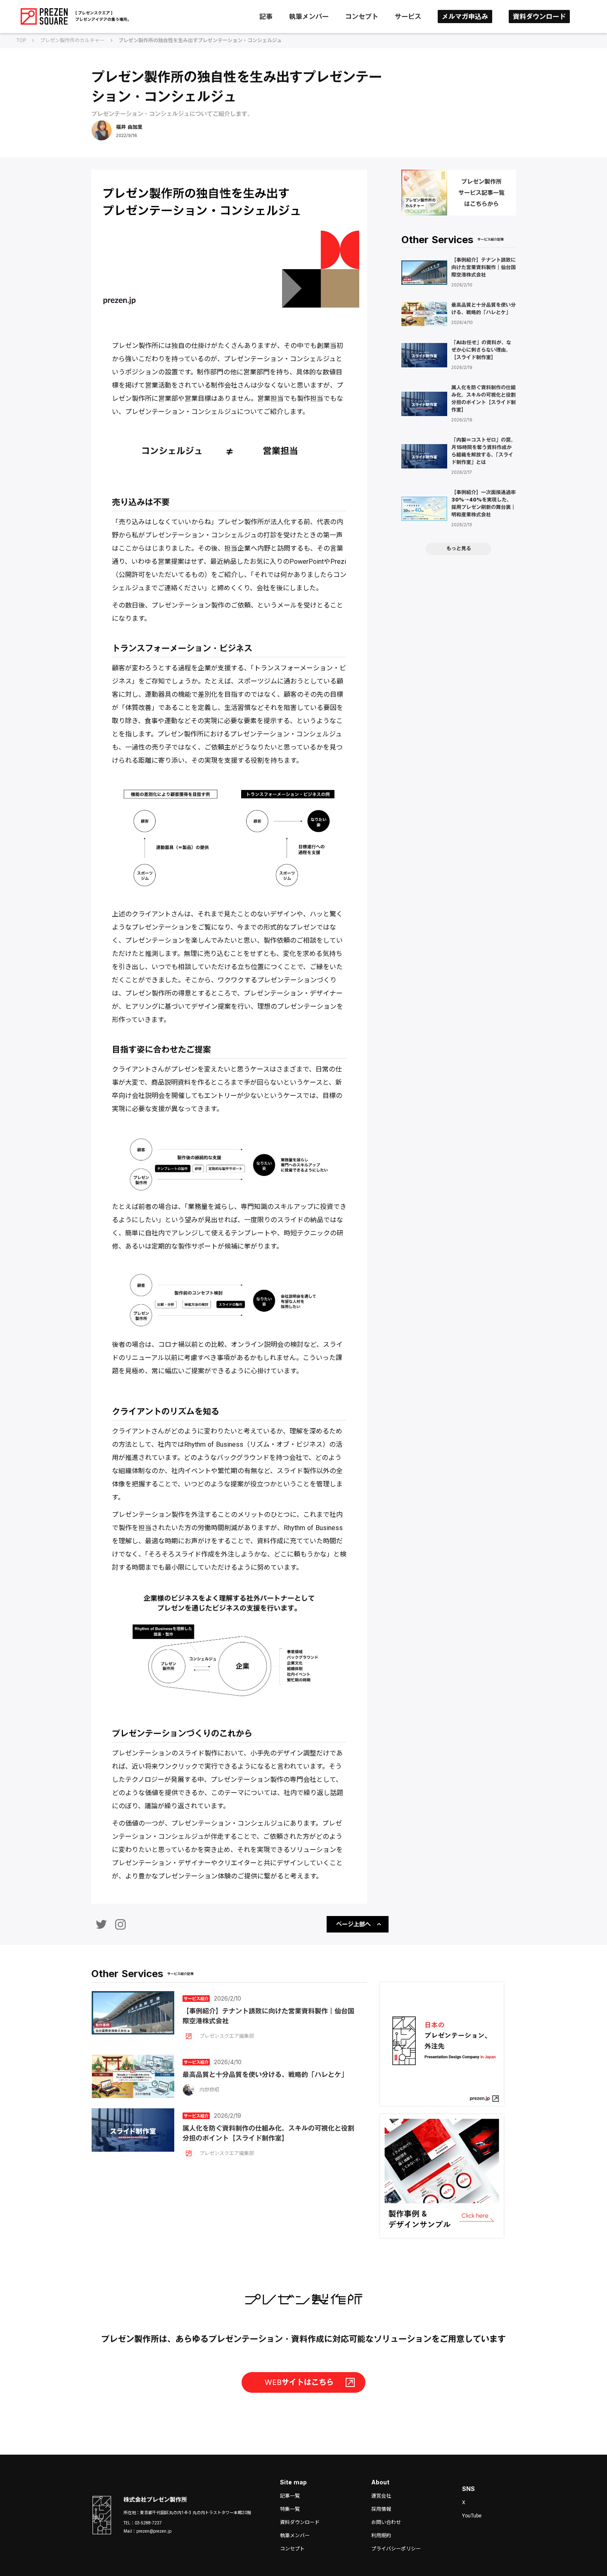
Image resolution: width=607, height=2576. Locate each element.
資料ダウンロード (539, 17)
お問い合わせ (386, 2522)
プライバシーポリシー (396, 2549)
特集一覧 (290, 2509)
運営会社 (381, 2496)
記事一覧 (290, 2496)
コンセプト (362, 17)
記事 (266, 17)
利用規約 (381, 2536)
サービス (408, 17)
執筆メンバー (309, 17)
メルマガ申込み (465, 17)
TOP (21, 40)
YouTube (472, 2516)
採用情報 (381, 2509)
